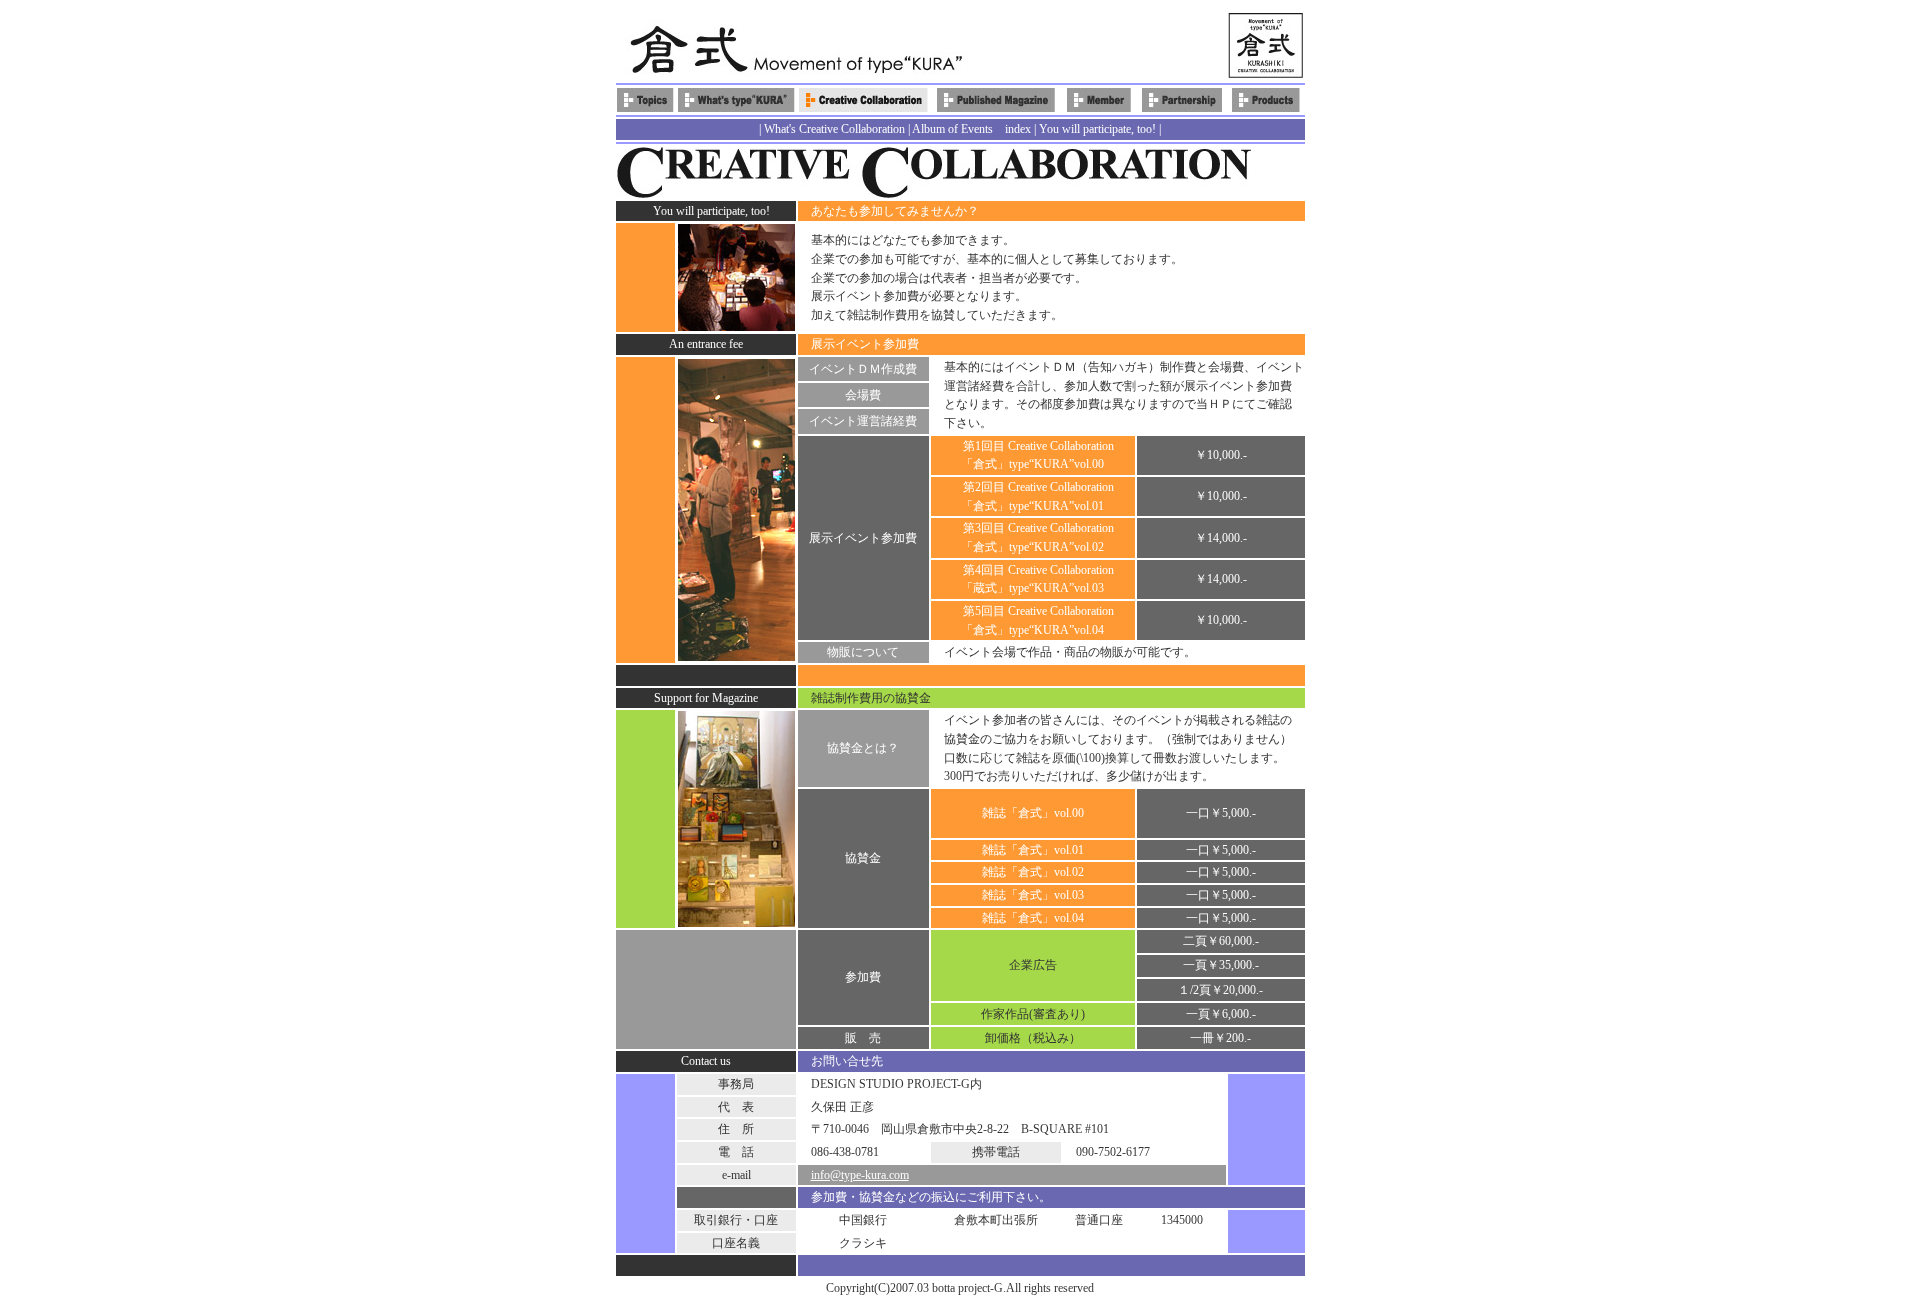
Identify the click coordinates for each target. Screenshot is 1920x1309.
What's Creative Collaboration (834, 129)
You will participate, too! (1097, 129)
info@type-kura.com (860, 1175)
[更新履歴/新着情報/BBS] (645, 108)
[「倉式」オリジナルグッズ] (1266, 108)
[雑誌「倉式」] (996, 108)
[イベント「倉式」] (863, 108)
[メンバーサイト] (1099, 108)
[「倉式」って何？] (736, 108)
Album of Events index (971, 129)
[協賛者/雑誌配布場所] (1182, 108)
